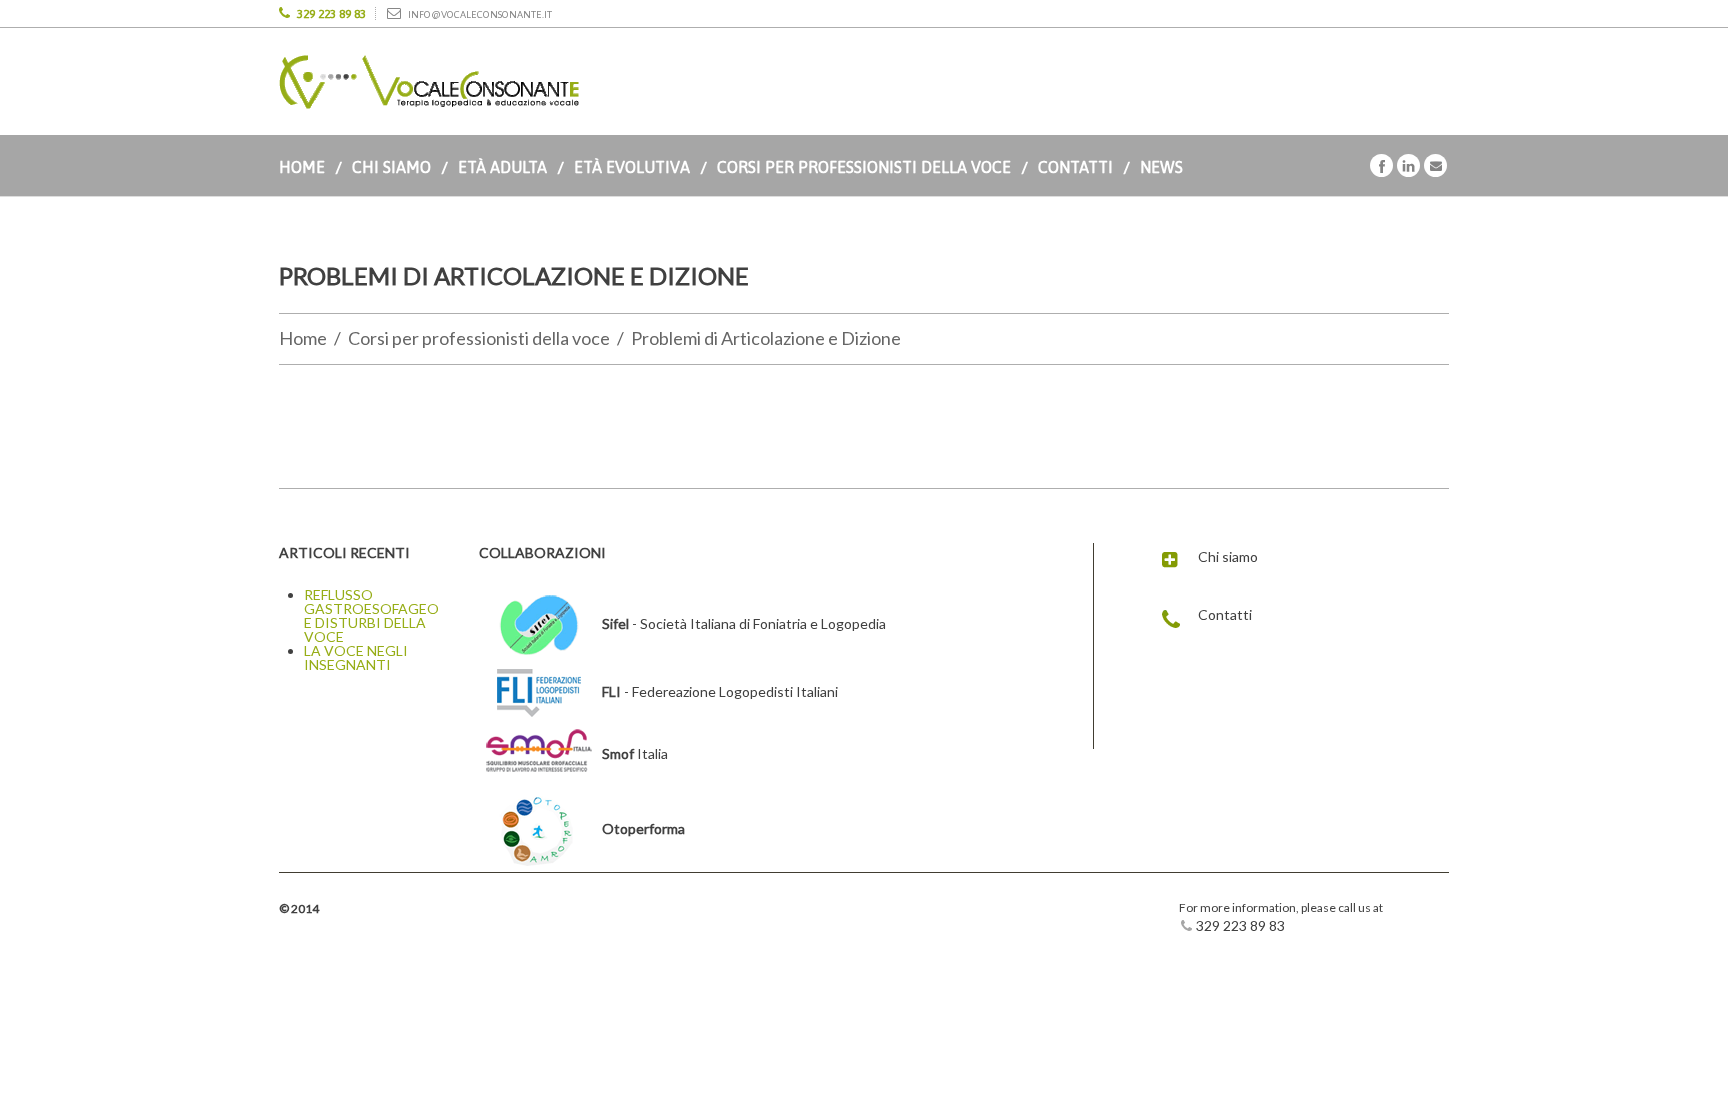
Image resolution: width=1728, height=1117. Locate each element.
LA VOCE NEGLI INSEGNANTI (356, 657)
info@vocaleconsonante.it (480, 14)
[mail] (1436, 164)
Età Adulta (502, 167)
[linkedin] (1408, 164)
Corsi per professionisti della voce (864, 167)
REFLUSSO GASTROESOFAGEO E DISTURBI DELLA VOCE (371, 615)
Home (302, 167)
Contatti (1075, 167)
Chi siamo (1228, 556)
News (1161, 167)
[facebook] (1382, 164)
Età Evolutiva (632, 167)
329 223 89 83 (331, 14)
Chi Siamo (391, 167)
